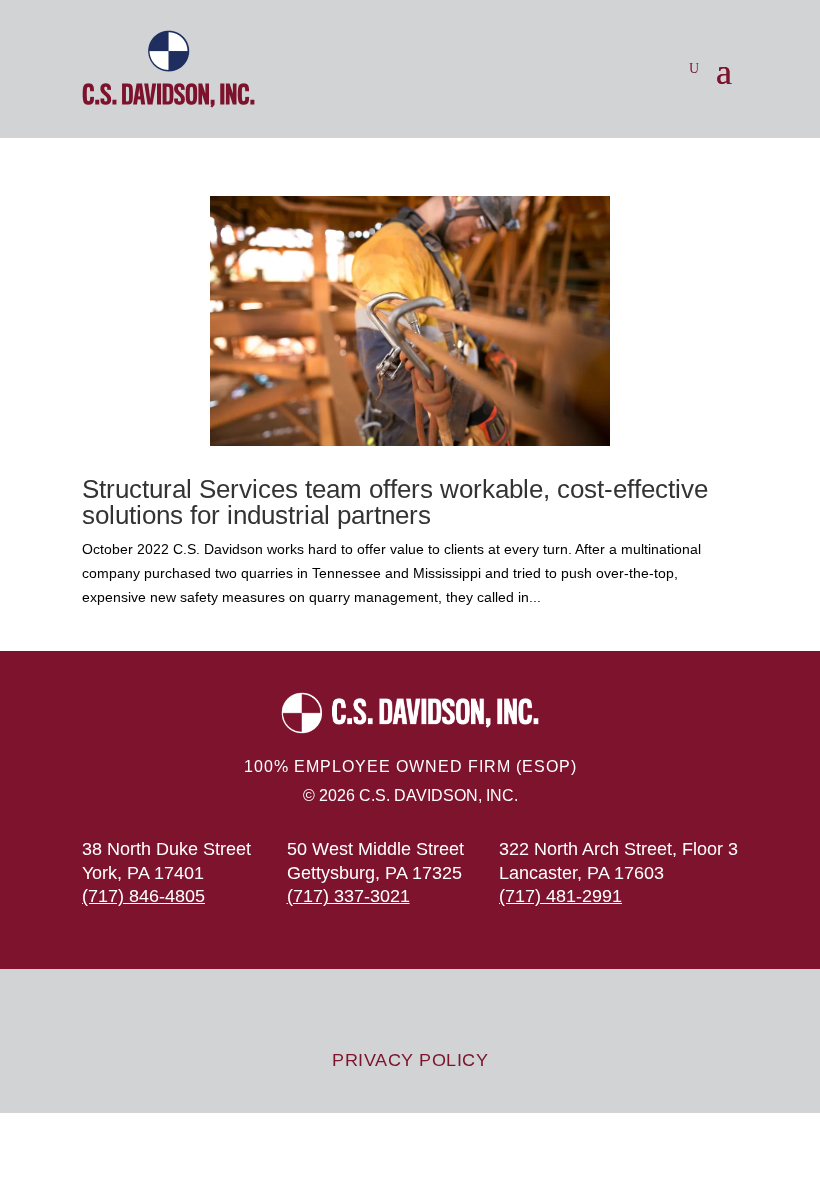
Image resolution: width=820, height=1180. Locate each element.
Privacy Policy (410, 1060)
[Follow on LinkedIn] (470, 1010)
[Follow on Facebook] (430, 1010)
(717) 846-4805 (143, 896)
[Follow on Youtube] (350, 1010)
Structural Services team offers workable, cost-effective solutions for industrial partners (395, 502)
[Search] (694, 69)
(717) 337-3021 (348, 896)
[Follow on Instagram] (390, 1010)
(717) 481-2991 (560, 896)
